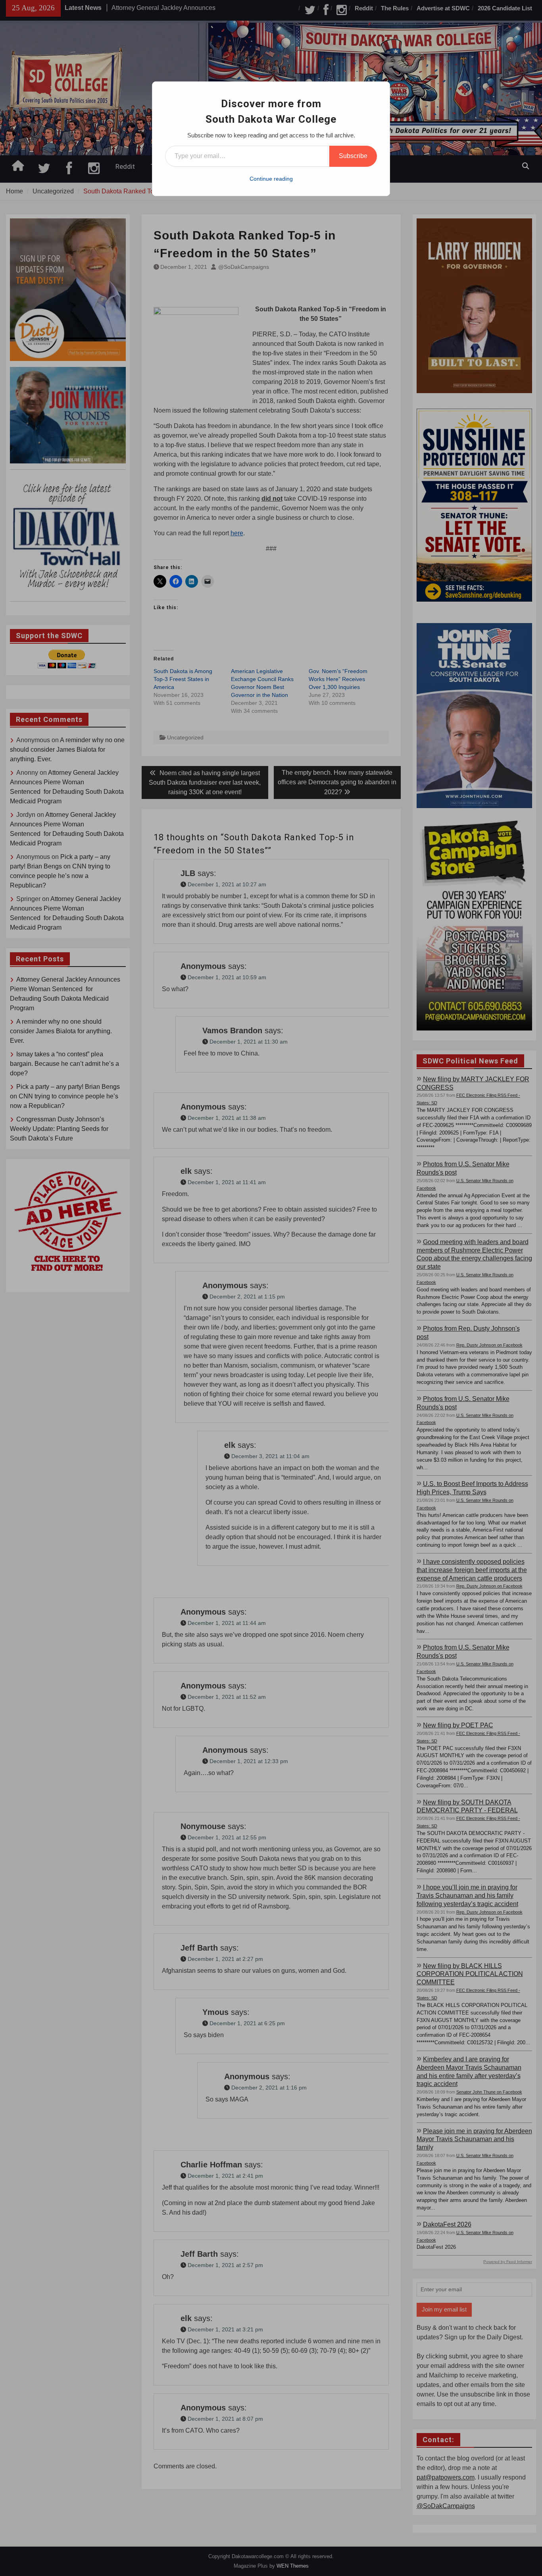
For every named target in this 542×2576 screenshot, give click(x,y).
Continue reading (271, 179)
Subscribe (353, 156)
